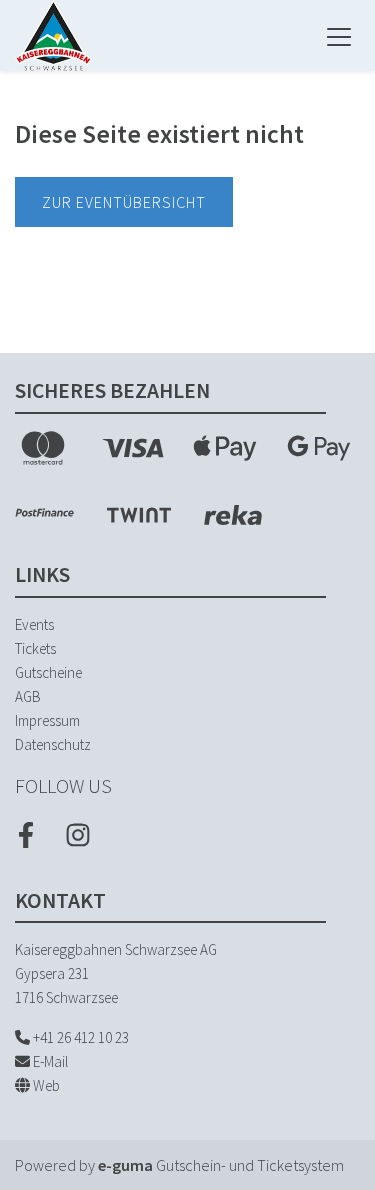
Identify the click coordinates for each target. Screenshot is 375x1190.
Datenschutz (53, 744)
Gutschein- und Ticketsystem (221, 1165)
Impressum (47, 720)
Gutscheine (48, 672)
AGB (28, 696)
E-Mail (49, 1061)
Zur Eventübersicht (124, 202)
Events (34, 624)
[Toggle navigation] (339, 36)
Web (45, 1085)
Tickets (35, 648)
